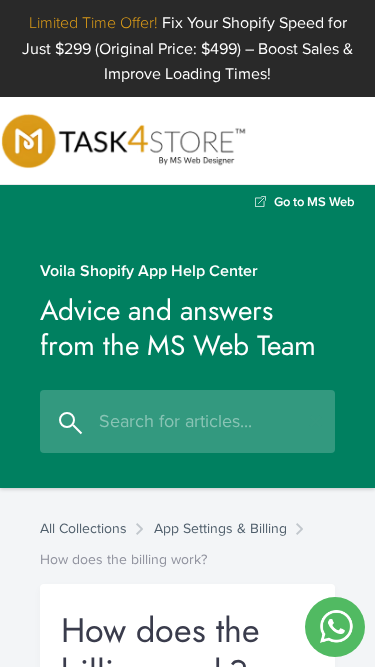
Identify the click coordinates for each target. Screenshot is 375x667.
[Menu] (364, 140)
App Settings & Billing (220, 528)
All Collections (83, 528)
